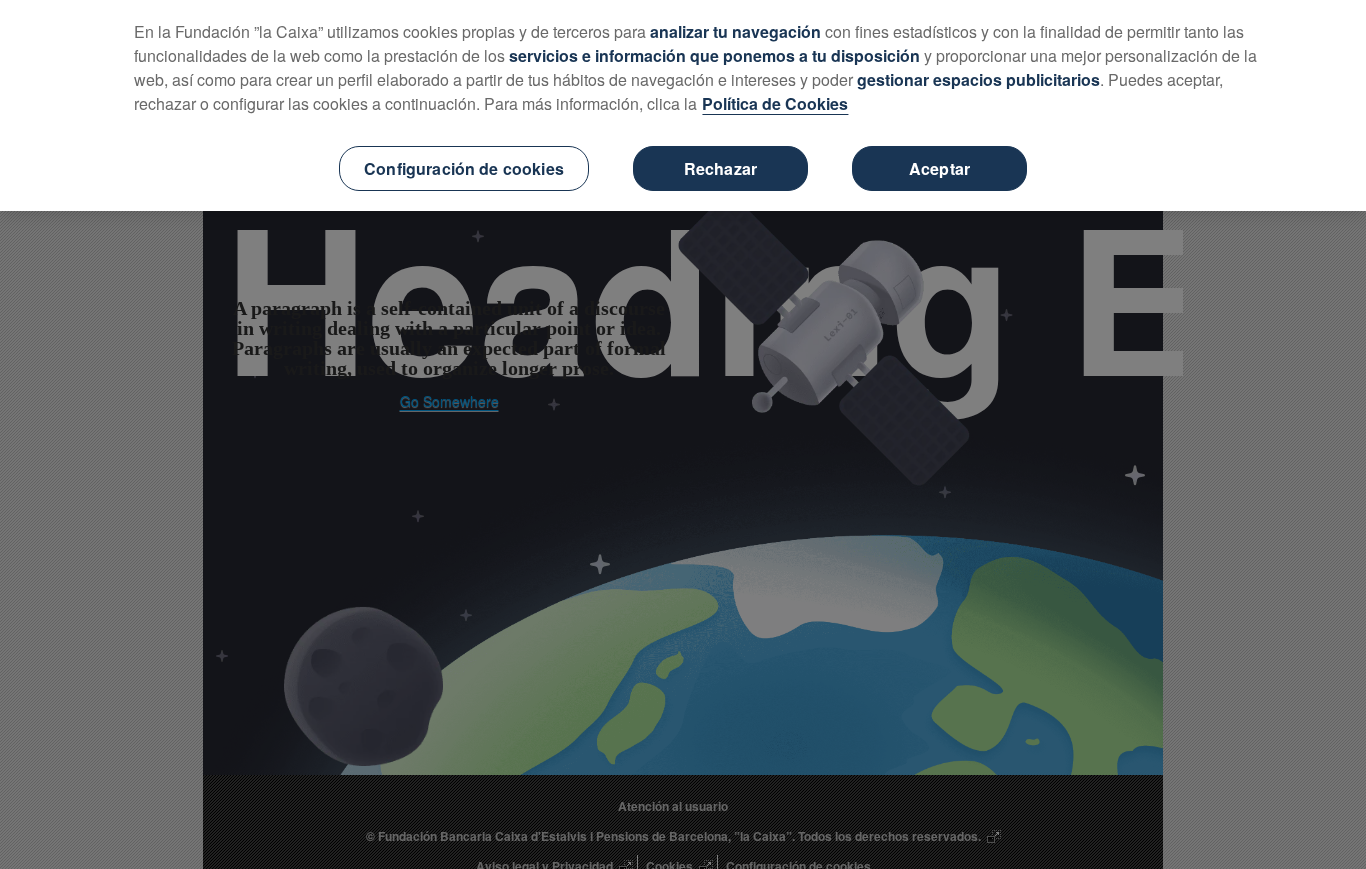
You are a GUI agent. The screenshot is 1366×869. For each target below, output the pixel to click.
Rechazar (720, 168)
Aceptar (939, 168)
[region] (683, 105)
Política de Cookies (775, 103)
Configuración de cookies (464, 168)
